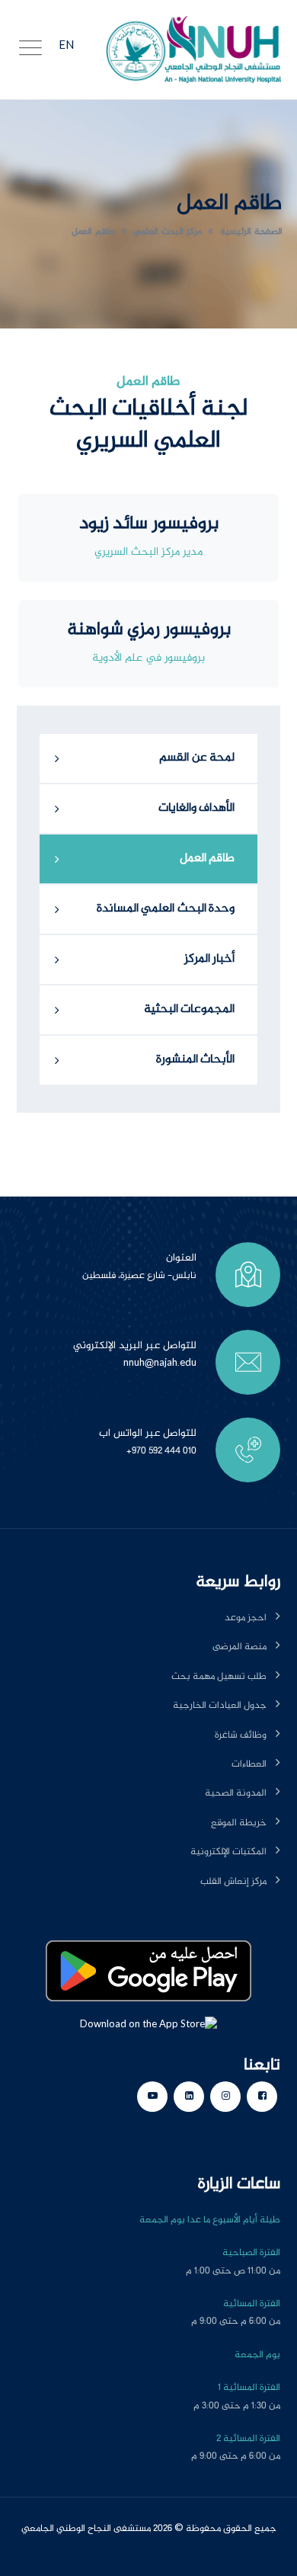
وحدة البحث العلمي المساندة (166, 909)
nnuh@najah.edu (160, 1363)
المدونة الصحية (236, 1793)
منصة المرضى (240, 1647)
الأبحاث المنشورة (196, 1060)
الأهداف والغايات (197, 808)
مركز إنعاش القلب (233, 1882)
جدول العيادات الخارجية (220, 1706)
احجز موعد (246, 1618)
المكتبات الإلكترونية (228, 1852)
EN (66, 46)
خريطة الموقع (239, 1823)
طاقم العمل (93, 232)
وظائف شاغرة (241, 1735)
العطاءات (249, 1764)
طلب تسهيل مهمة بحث (219, 1677)
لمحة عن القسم (197, 758)
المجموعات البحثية (190, 1009)
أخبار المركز (210, 959)
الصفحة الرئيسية (251, 232)
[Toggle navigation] (30, 50)
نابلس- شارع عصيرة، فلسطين (139, 1276)
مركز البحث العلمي (168, 232)
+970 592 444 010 (161, 1451)
